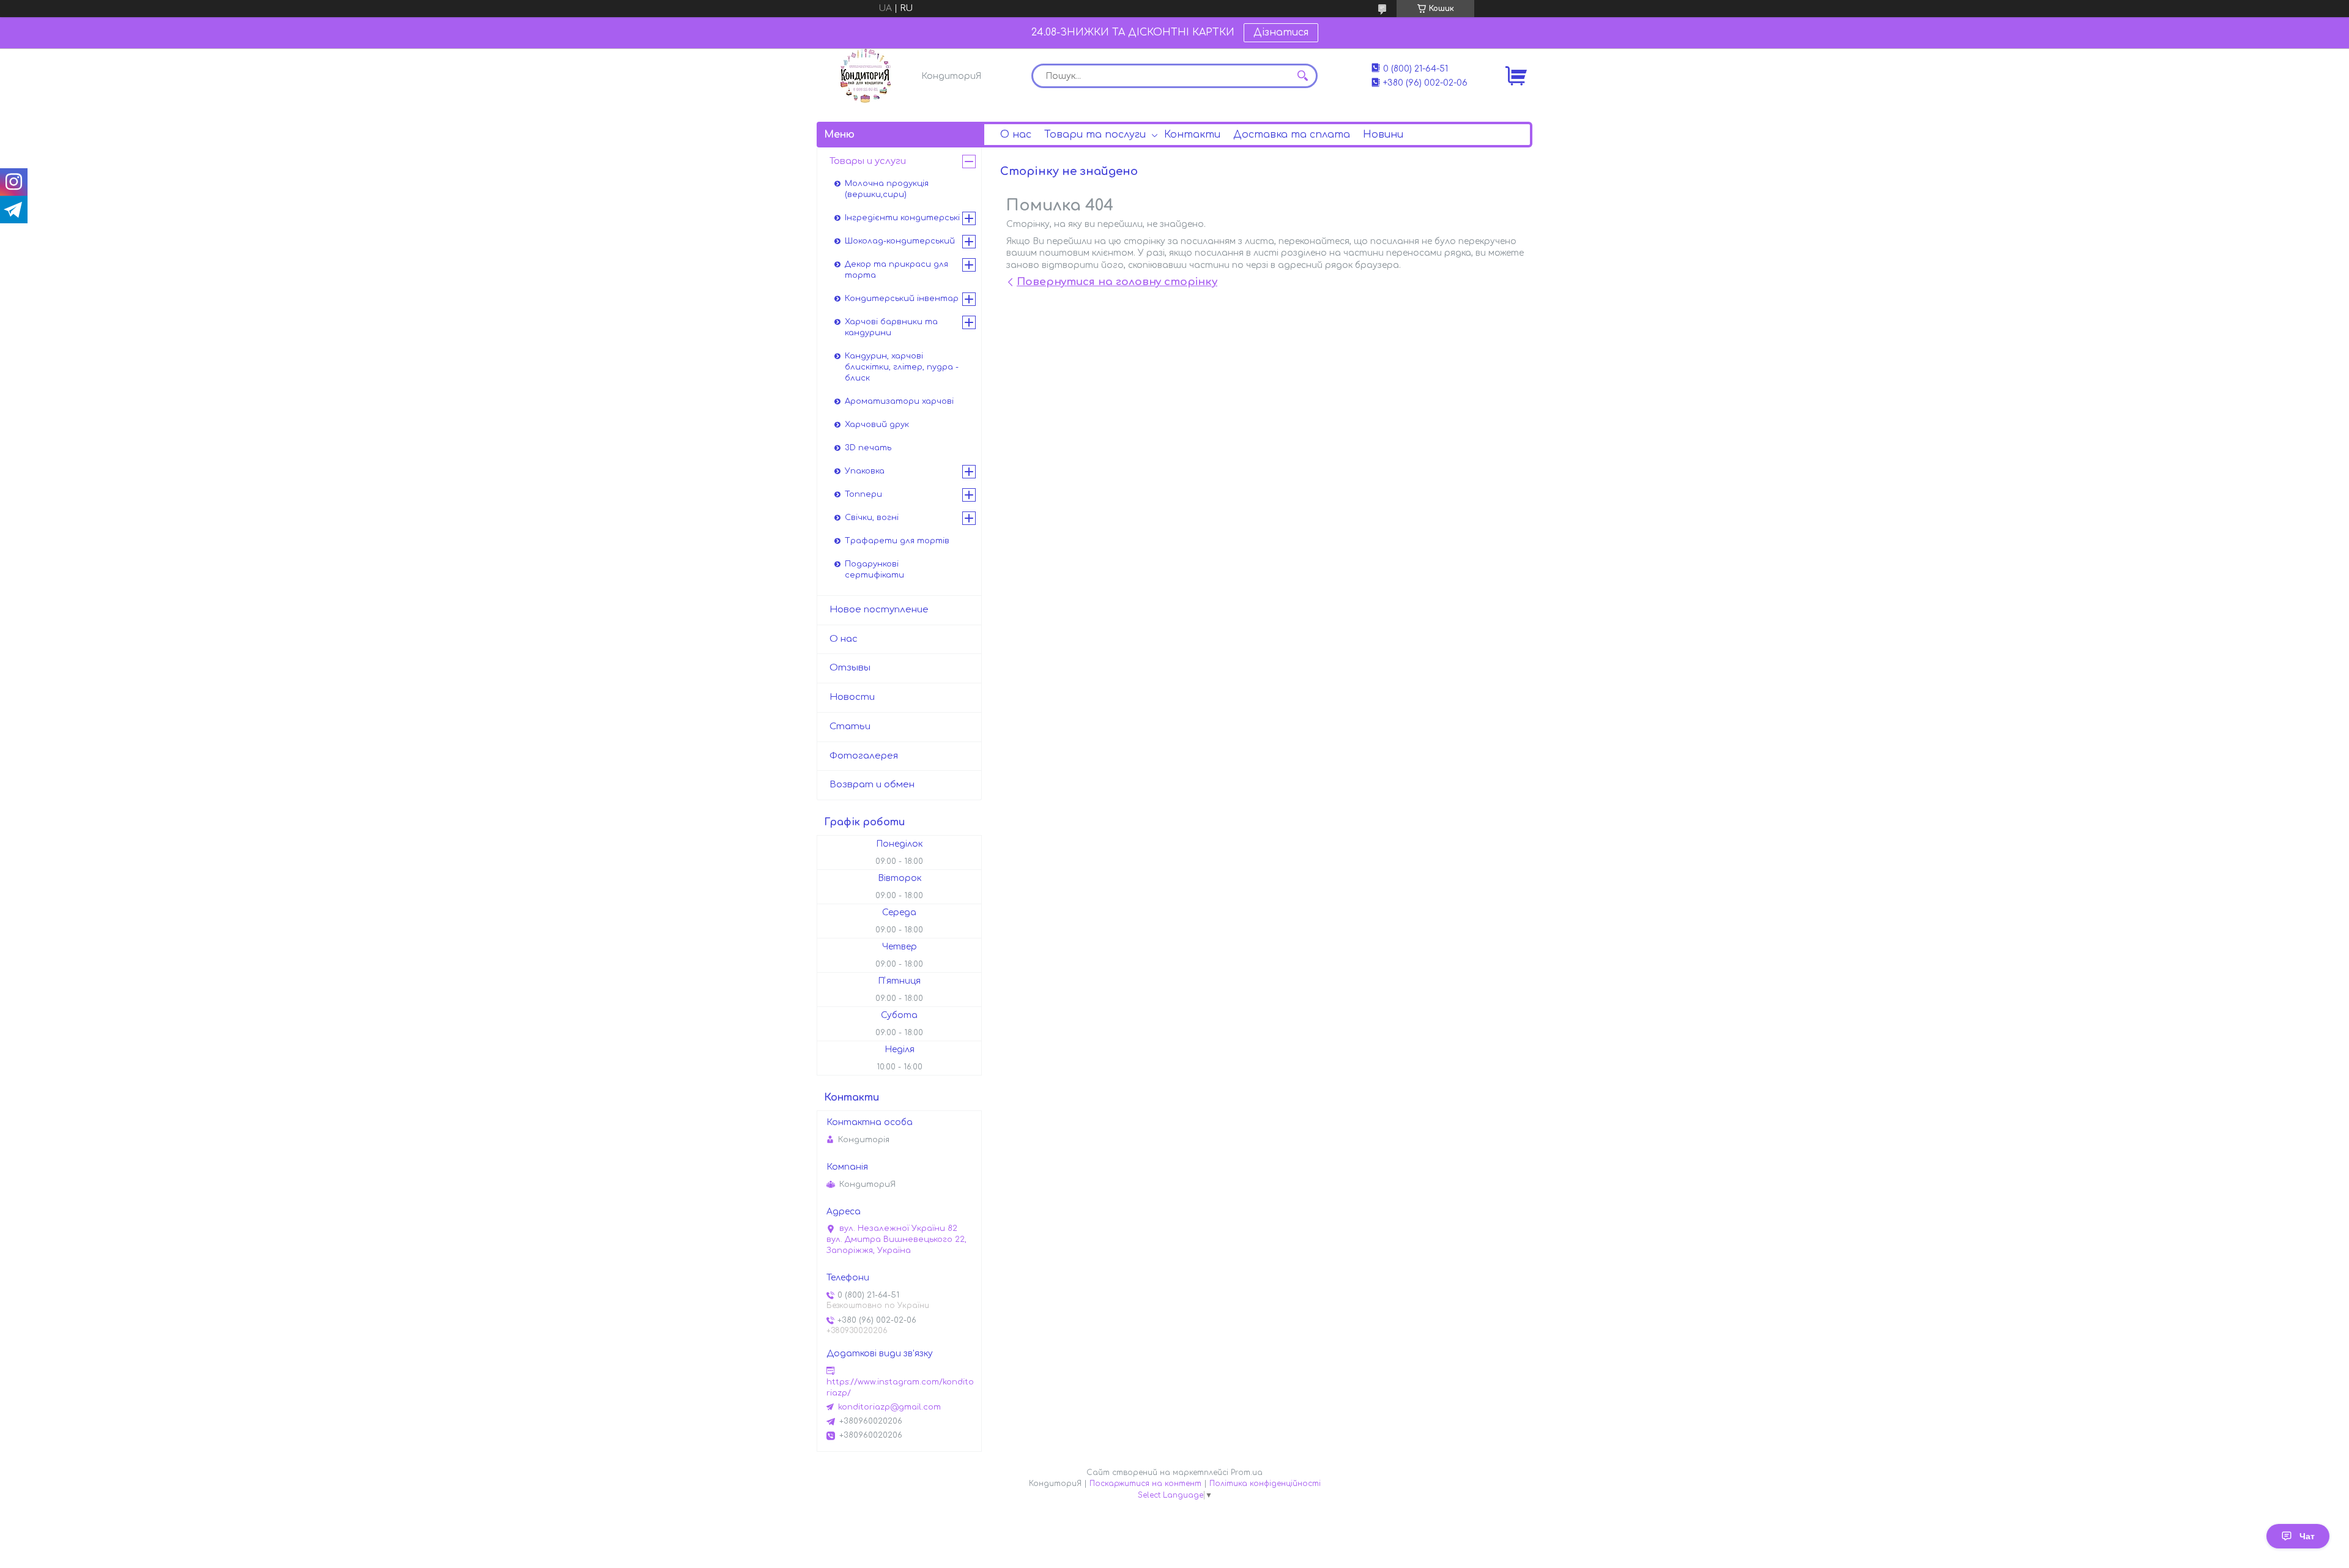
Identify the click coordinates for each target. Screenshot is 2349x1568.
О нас (1016, 135)
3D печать (868, 448)
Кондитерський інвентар (902, 299)
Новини (1383, 135)
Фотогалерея (864, 756)
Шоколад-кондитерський (900, 241)
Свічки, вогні (872, 518)
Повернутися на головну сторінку (1117, 282)
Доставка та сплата (1292, 135)
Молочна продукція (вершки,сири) (887, 189)
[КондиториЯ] (866, 76)
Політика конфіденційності (1265, 1484)
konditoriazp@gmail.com (889, 1407)
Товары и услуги (868, 161)
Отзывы (850, 668)
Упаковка (865, 471)
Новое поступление (879, 610)
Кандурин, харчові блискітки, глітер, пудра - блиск (902, 367)
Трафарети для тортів (897, 541)
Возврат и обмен (872, 785)
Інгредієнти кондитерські (902, 218)
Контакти (1192, 135)
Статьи (850, 726)
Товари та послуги (1095, 135)
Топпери (863, 494)
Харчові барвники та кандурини (891, 327)
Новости (852, 697)
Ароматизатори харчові (899, 401)
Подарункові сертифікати (874, 570)
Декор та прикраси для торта (896, 270)
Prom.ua (1247, 1473)
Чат (2307, 1536)
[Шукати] (1302, 76)
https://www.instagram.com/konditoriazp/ (900, 1388)
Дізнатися (1281, 32)
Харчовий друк (877, 425)
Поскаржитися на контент (1145, 1484)
